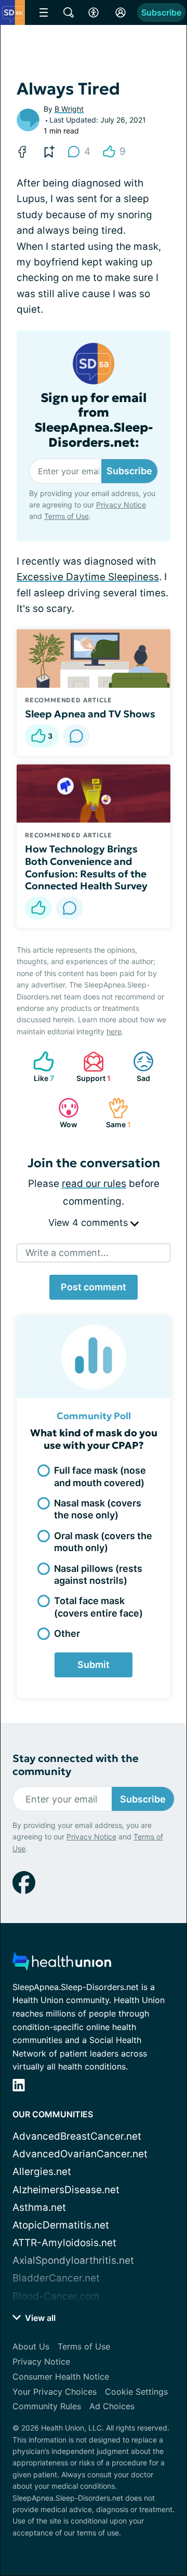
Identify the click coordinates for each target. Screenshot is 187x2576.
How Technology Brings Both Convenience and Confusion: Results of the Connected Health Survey (86, 867)
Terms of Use (66, 516)
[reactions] (38, 908)
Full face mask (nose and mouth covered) (100, 1476)
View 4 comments (89, 1223)
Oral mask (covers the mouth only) (103, 1542)
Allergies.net (42, 2172)
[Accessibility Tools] (94, 12)
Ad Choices (112, 2406)
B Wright (69, 109)
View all (39, 2318)
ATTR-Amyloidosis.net (64, 2243)
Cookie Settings (136, 2392)
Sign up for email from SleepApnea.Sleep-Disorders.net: (94, 421)
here (114, 1031)
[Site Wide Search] (69, 12)
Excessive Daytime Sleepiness (88, 577)
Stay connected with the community (76, 1765)
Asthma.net (39, 2207)
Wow (63, 1113)
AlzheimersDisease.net (66, 2190)
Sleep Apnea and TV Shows (90, 714)
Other (67, 1633)
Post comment (94, 1287)
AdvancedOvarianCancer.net (80, 2154)
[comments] (76, 736)
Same (114, 1113)
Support (92, 1067)
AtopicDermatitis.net (61, 2225)
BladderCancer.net (56, 2278)
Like (38, 1067)
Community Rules (47, 2406)
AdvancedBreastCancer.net (77, 2136)
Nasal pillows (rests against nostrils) (98, 1574)
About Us (31, 2346)
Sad (136, 1067)
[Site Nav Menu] (44, 12)
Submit (94, 1665)
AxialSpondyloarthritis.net (73, 2260)
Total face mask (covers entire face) (98, 1607)
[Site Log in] (121, 12)
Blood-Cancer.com (56, 2296)
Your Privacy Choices (55, 2392)
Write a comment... (67, 1253)
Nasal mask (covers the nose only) (98, 1509)
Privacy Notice (121, 505)
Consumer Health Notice (61, 2377)
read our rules (94, 1184)
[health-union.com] (62, 1964)
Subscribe (161, 12)
